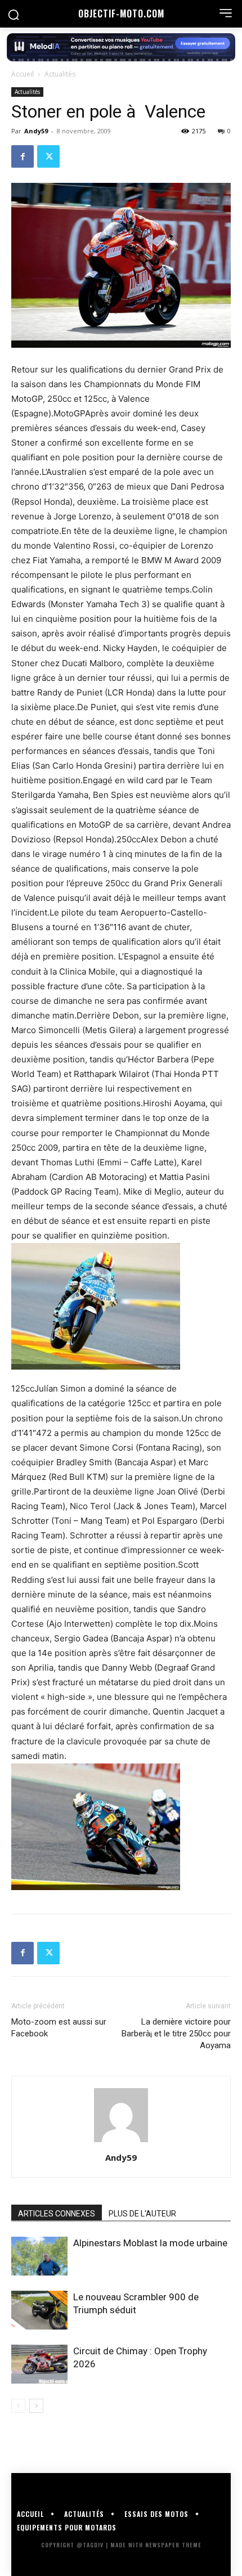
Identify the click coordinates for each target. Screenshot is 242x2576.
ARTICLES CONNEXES (57, 2214)
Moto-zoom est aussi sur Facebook (59, 2028)
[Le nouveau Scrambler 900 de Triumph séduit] (39, 2310)
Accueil (23, 74)
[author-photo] (121, 2142)
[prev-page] (18, 2406)
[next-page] (36, 2406)
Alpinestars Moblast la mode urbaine (150, 2243)
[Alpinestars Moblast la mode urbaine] (39, 2256)
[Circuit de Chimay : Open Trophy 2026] (39, 2364)
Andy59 (36, 131)
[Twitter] (48, 156)
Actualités (60, 74)
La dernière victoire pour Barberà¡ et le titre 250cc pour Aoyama (176, 2034)
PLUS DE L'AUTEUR (142, 2214)
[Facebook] (23, 156)
